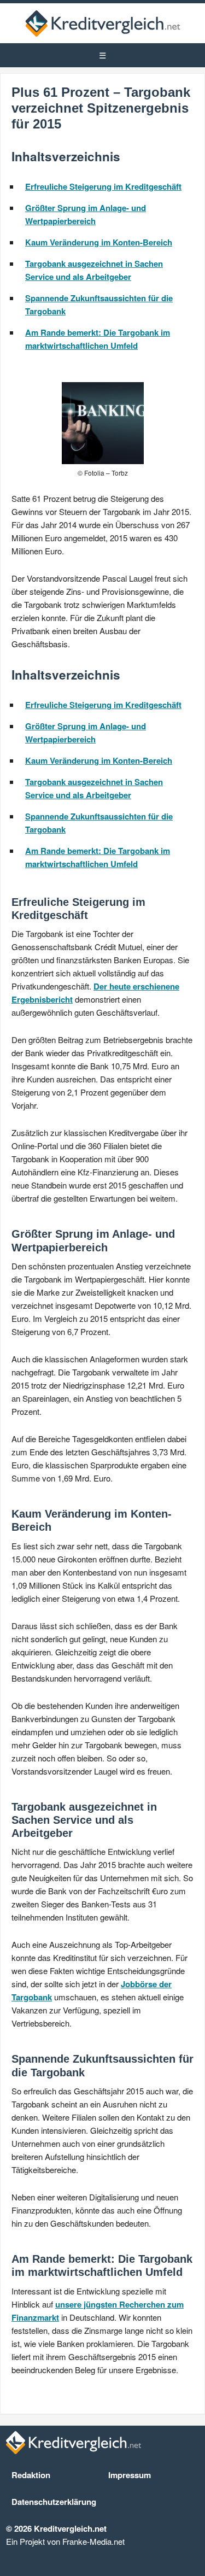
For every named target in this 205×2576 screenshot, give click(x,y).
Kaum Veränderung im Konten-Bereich (99, 242)
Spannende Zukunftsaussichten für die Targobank (99, 305)
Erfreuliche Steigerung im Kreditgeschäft (103, 186)
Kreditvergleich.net (103, 23)
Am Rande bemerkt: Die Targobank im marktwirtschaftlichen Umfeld (98, 339)
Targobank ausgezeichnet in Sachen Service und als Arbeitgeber (94, 270)
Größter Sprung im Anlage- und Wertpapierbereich (86, 214)
